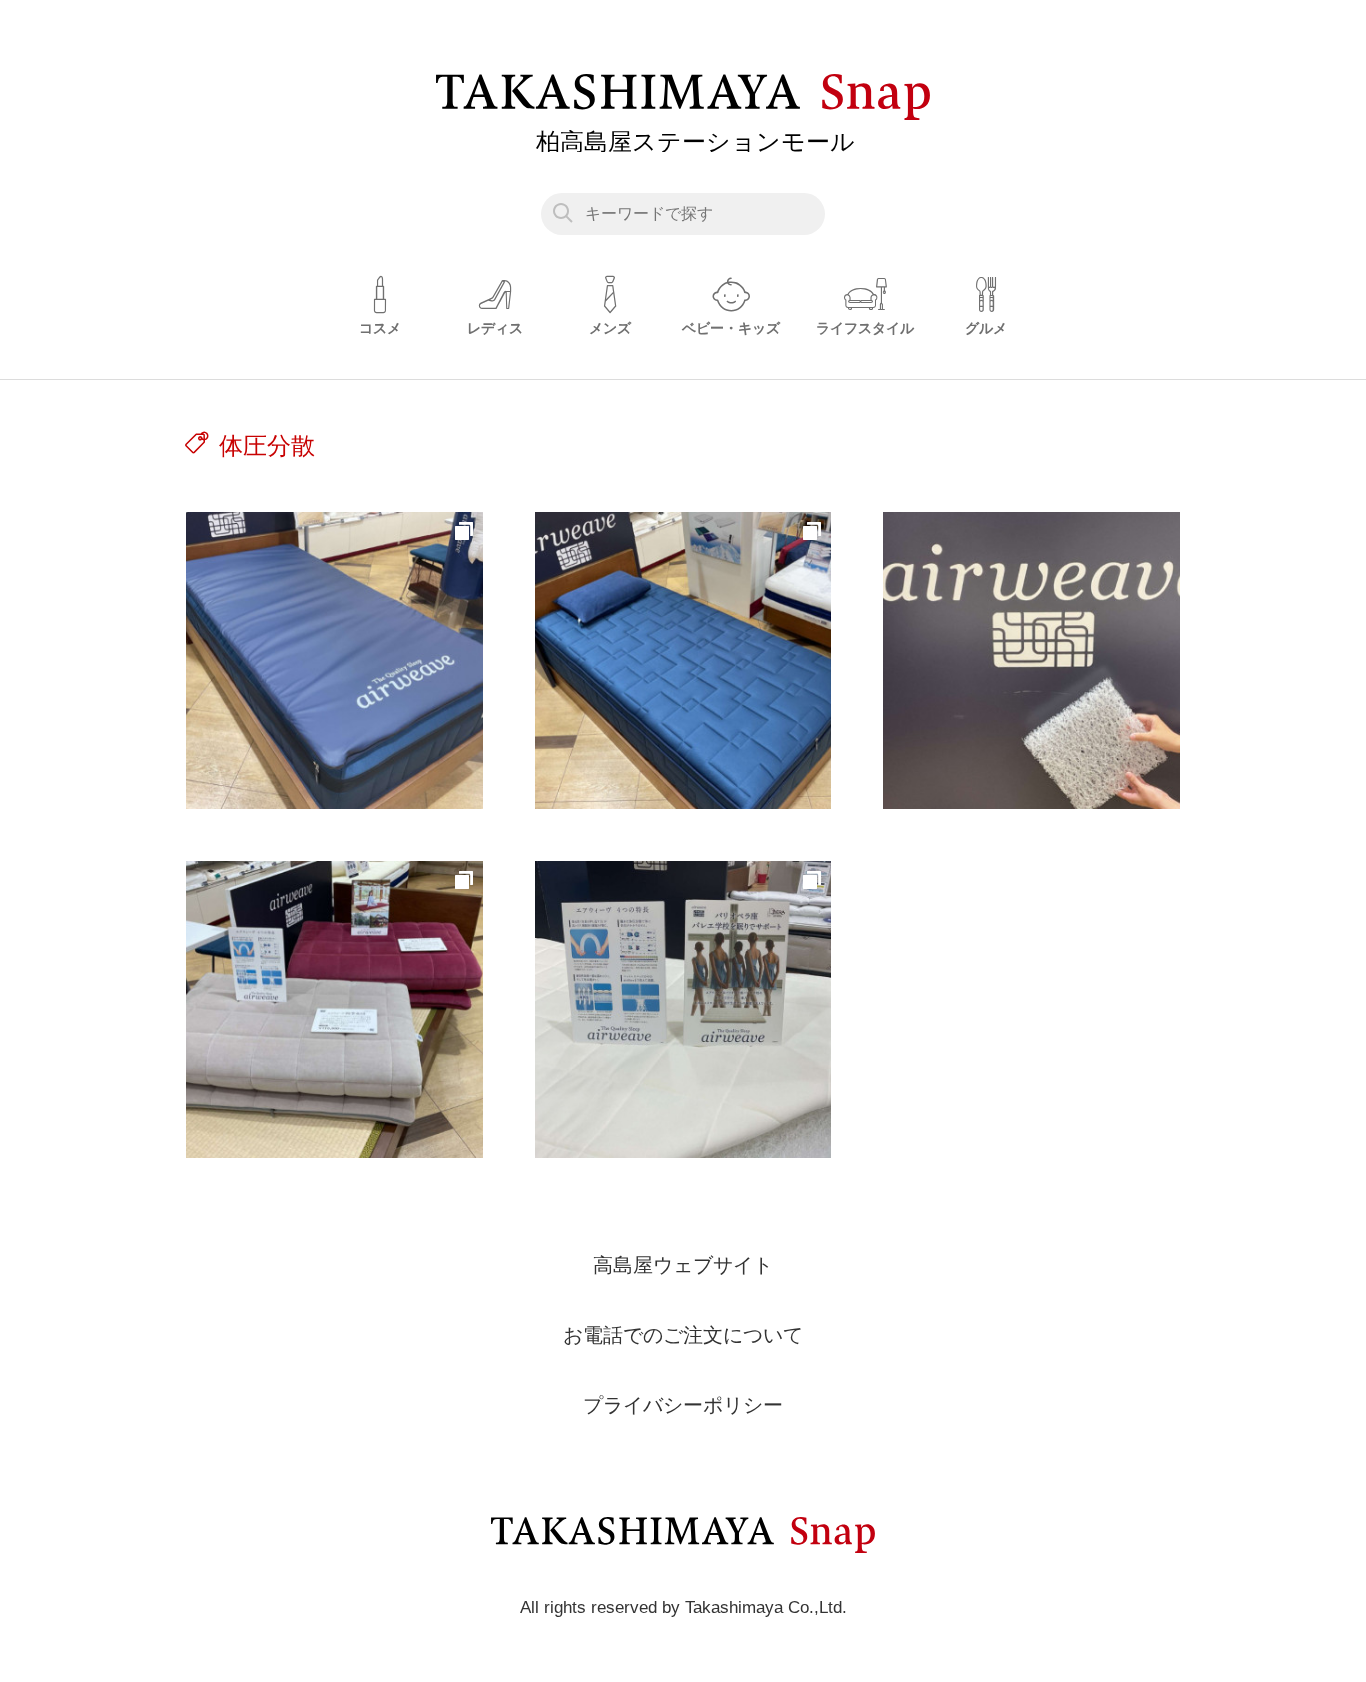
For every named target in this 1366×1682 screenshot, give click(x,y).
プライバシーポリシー (683, 1405)
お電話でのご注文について (683, 1335)
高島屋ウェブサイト (683, 1265)
